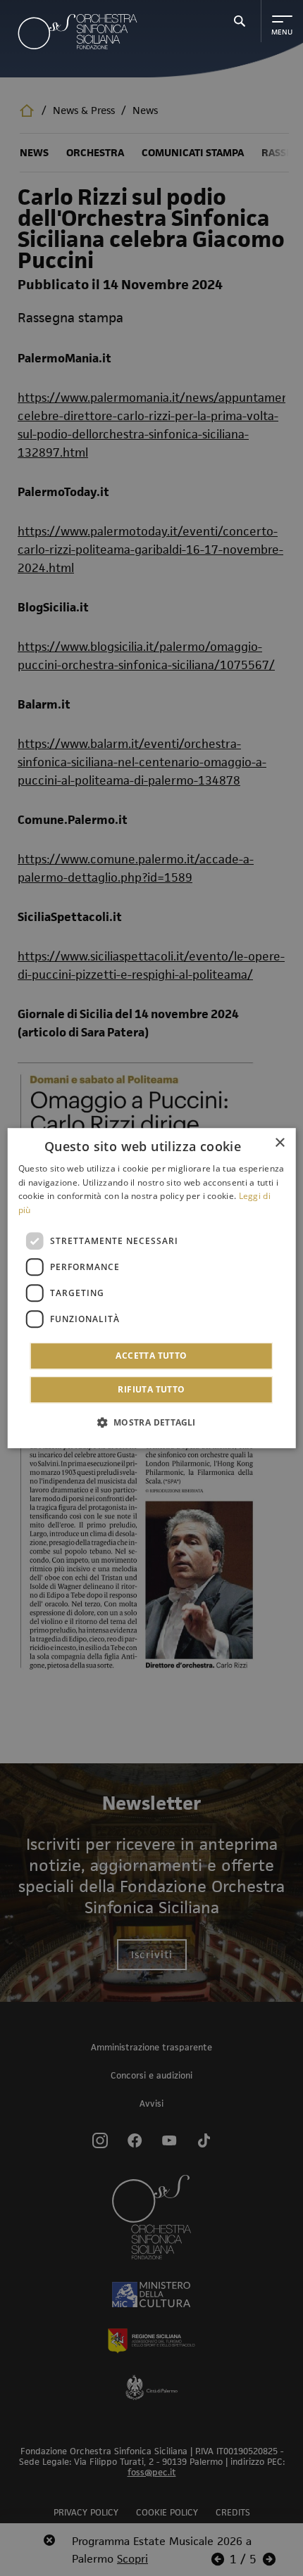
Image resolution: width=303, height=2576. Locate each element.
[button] (151, 1422)
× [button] (279, 1143)
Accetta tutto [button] (151, 1356)
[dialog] (152, 1288)
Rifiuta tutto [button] (151, 1389)
